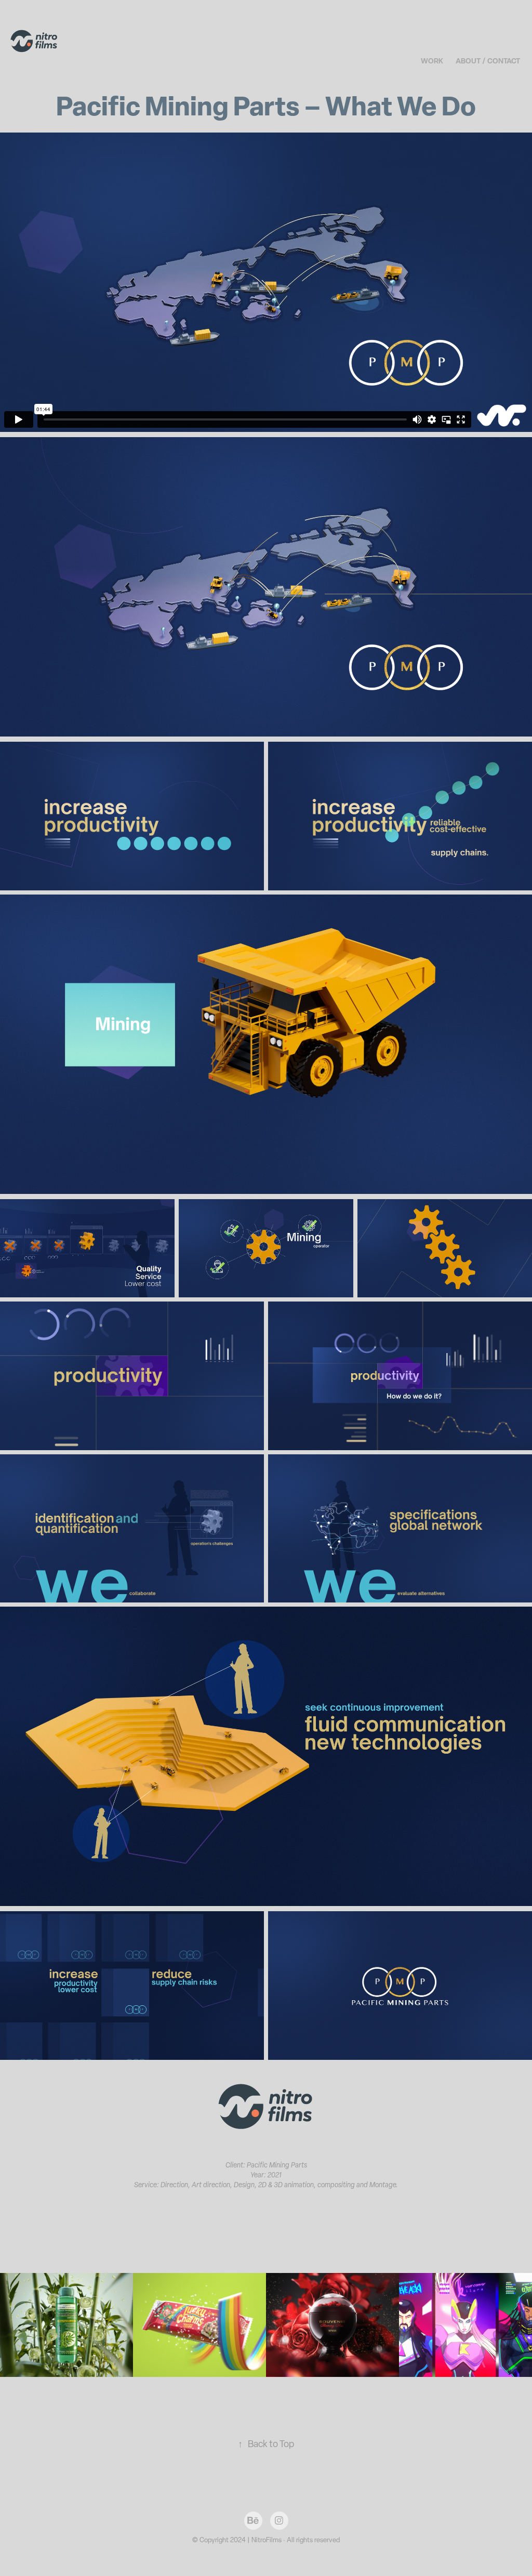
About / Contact (488, 61)
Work (432, 61)
